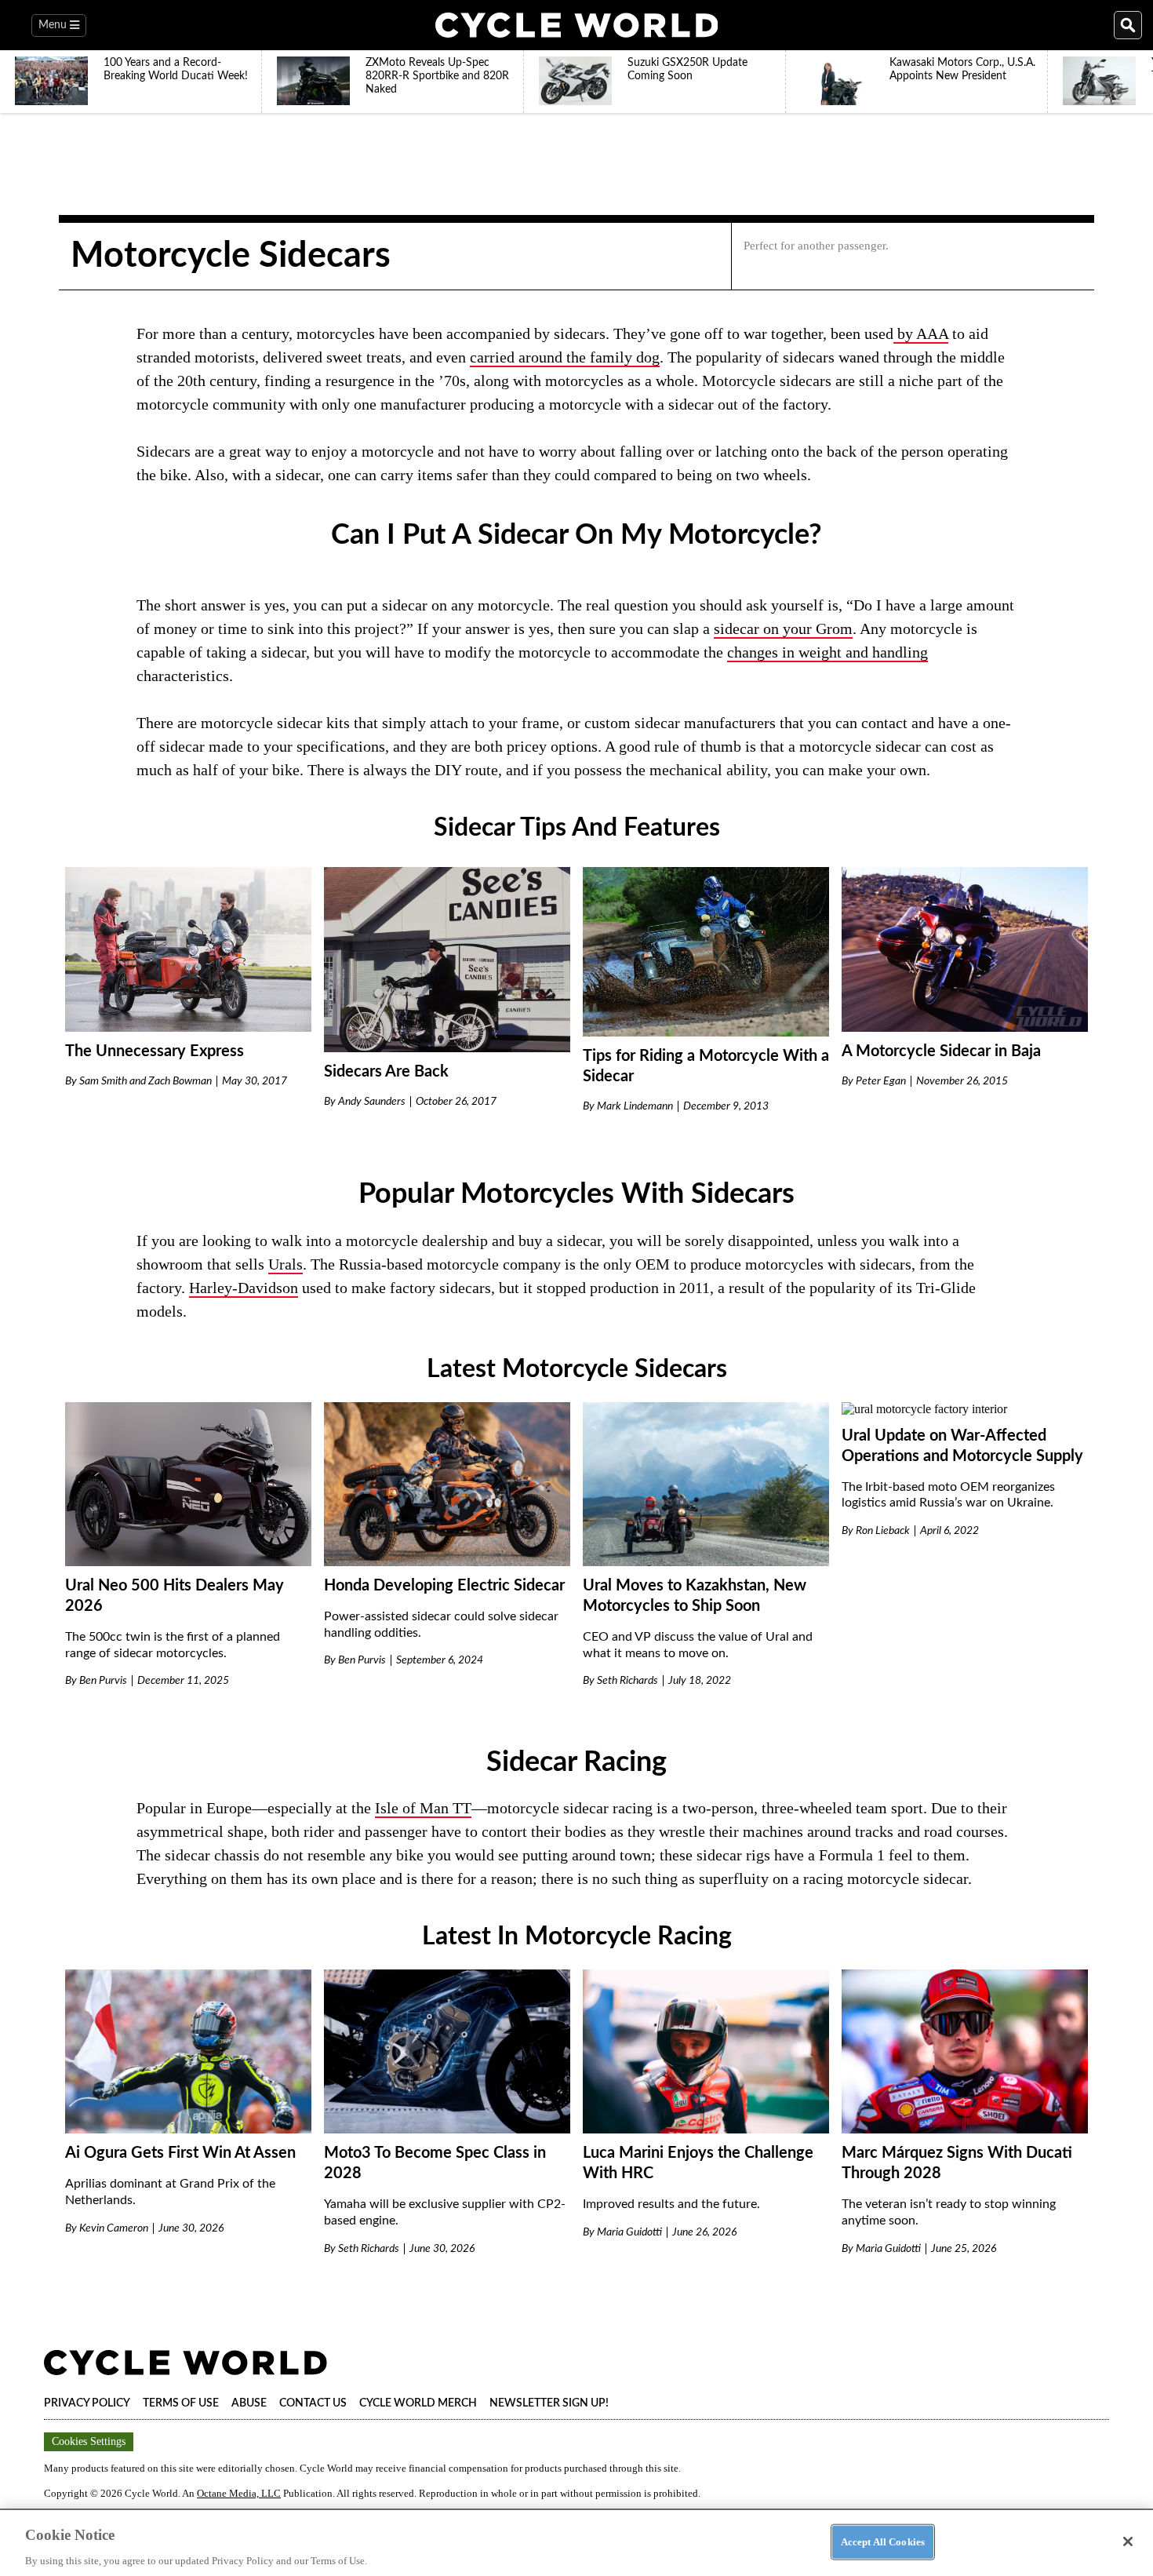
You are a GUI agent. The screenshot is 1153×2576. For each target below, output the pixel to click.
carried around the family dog (565, 357)
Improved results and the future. (671, 2204)
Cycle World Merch (418, 2403)
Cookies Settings (89, 2441)
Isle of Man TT (423, 1808)
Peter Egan (881, 1081)
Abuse (249, 2403)
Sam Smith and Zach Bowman (145, 1081)
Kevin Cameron (114, 2228)
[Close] (1128, 2541)
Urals (286, 1264)
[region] (576, 2542)
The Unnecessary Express (155, 1051)
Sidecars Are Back (386, 1072)
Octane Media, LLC (239, 2493)
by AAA (921, 333)
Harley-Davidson (244, 1288)
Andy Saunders (372, 1102)
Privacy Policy (87, 2403)
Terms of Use (181, 2403)
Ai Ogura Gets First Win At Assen (180, 2153)
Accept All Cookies (883, 2541)
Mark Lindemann (635, 1106)
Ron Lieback (883, 1531)
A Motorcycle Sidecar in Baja (941, 1051)
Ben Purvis (103, 1681)
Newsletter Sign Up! (549, 2403)
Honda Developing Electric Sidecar (444, 1586)
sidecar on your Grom (783, 629)
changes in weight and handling (827, 652)
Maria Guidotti (629, 2232)
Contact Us (313, 2403)
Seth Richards (627, 1681)
